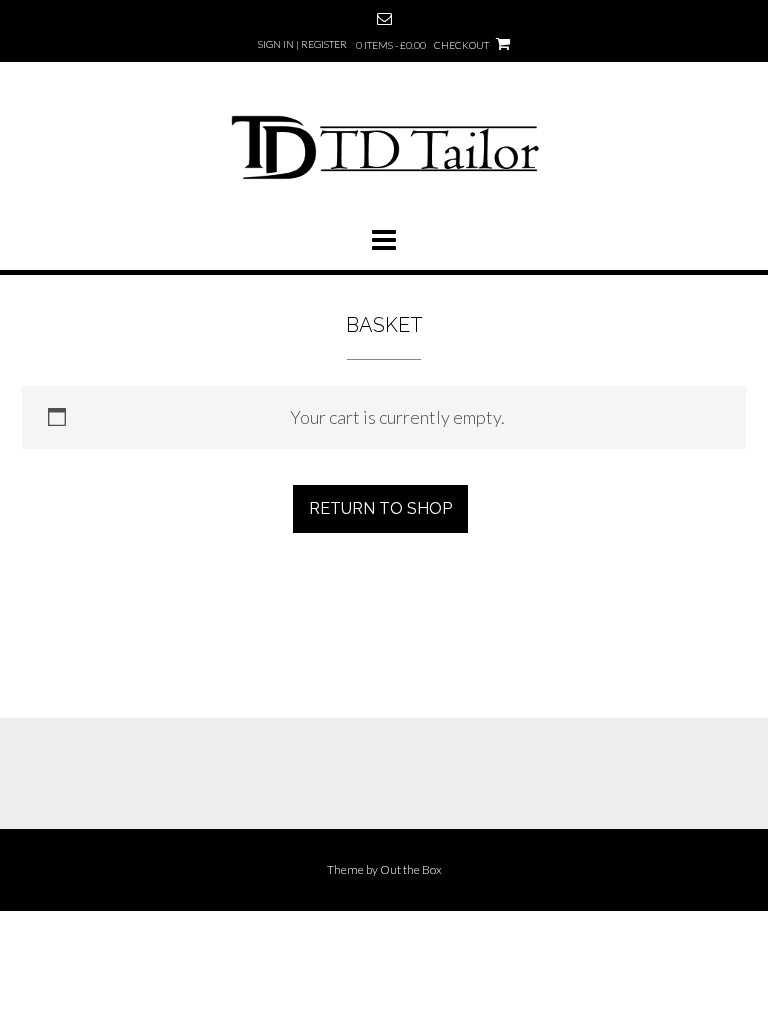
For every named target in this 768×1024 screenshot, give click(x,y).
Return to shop (380, 508)
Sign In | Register (302, 44)
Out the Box (411, 869)
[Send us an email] (384, 18)
